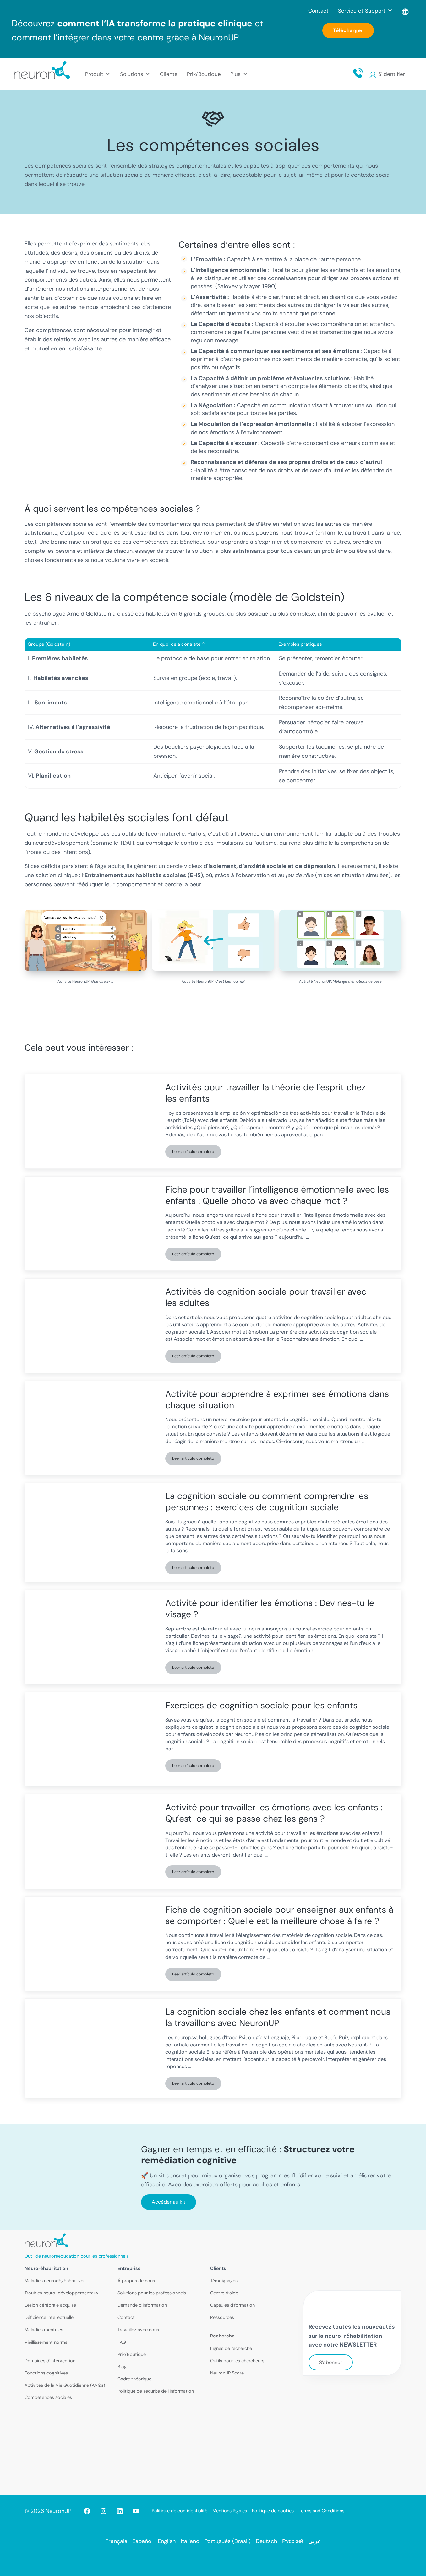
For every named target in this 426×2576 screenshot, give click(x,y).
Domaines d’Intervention (50, 2361)
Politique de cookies (273, 2511)
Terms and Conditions (322, 2511)
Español (142, 2541)
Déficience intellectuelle (49, 2317)
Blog (122, 2367)
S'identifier (392, 74)
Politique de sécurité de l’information (156, 2391)
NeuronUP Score (227, 2373)
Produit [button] (94, 74)
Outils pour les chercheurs (237, 2361)
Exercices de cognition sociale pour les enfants (261, 1706)
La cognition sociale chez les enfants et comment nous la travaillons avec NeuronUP (278, 2017)
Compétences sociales (48, 2397)
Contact (318, 11)
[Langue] (406, 11)
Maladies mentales (44, 2330)
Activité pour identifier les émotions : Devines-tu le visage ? (270, 1609)
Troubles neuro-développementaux (61, 2293)
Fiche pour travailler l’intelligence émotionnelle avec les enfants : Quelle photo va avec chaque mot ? (277, 1195)
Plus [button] (235, 74)
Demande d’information (142, 2305)
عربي (315, 2541)
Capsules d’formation (232, 2305)
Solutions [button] (132, 74)
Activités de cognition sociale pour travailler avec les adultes (266, 1297)
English (167, 2541)
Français (116, 2541)
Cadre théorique (134, 2379)
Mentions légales (230, 2511)
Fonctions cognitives (46, 2373)
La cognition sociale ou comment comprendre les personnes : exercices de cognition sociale (267, 1502)
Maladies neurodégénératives (55, 2281)
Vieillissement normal (46, 2342)
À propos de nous (136, 2281)
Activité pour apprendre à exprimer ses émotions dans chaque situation (277, 1400)
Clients (169, 74)
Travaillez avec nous (138, 2330)
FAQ (122, 2342)
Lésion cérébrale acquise (50, 2305)
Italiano (190, 2541)
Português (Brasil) (228, 2541)
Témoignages (224, 2281)
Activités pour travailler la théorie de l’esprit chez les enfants (265, 1093)
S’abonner (331, 2362)
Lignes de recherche (231, 2348)
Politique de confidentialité (180, 2511)
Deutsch (266, 2541)
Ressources (222, 2317)
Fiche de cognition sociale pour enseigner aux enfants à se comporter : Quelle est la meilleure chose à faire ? (279, 1915)
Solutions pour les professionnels (152, 2293)
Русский (293, 2541)
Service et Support (362, 11)
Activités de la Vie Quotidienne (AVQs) (65, 2385)
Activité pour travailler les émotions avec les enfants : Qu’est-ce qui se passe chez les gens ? (274, 1813)
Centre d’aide (224, 2293)
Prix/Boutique (204, 74)
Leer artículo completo (197, 1153)
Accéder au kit (169, 2202)
